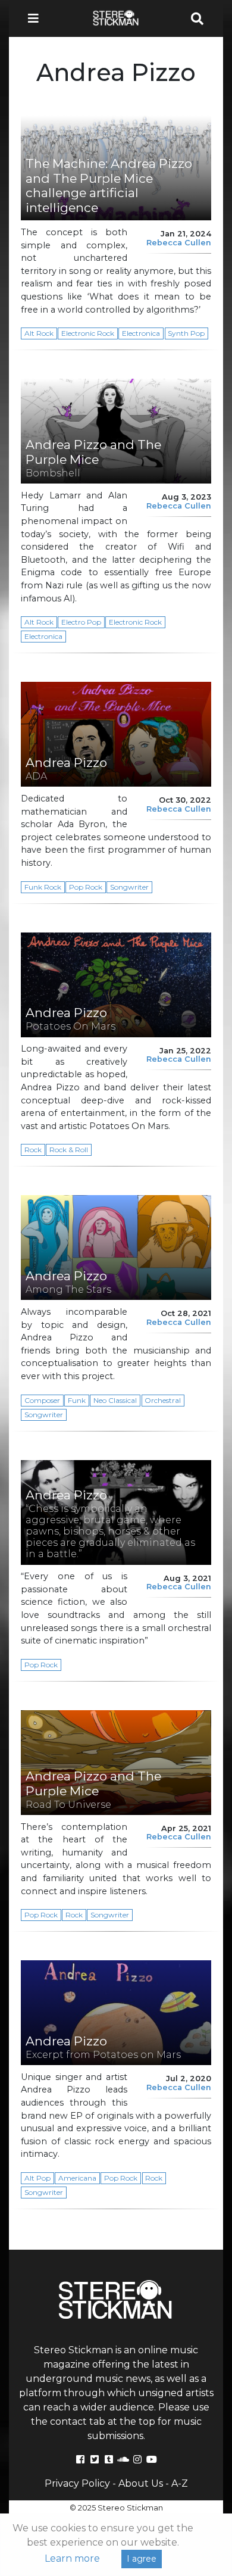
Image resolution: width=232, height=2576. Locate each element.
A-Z (180, 2483)
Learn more (72, 2558)
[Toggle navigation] (37, 18)
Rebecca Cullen (179, 243)
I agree (142, 2559)
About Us (141, 2483)
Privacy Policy (77, 2483)
